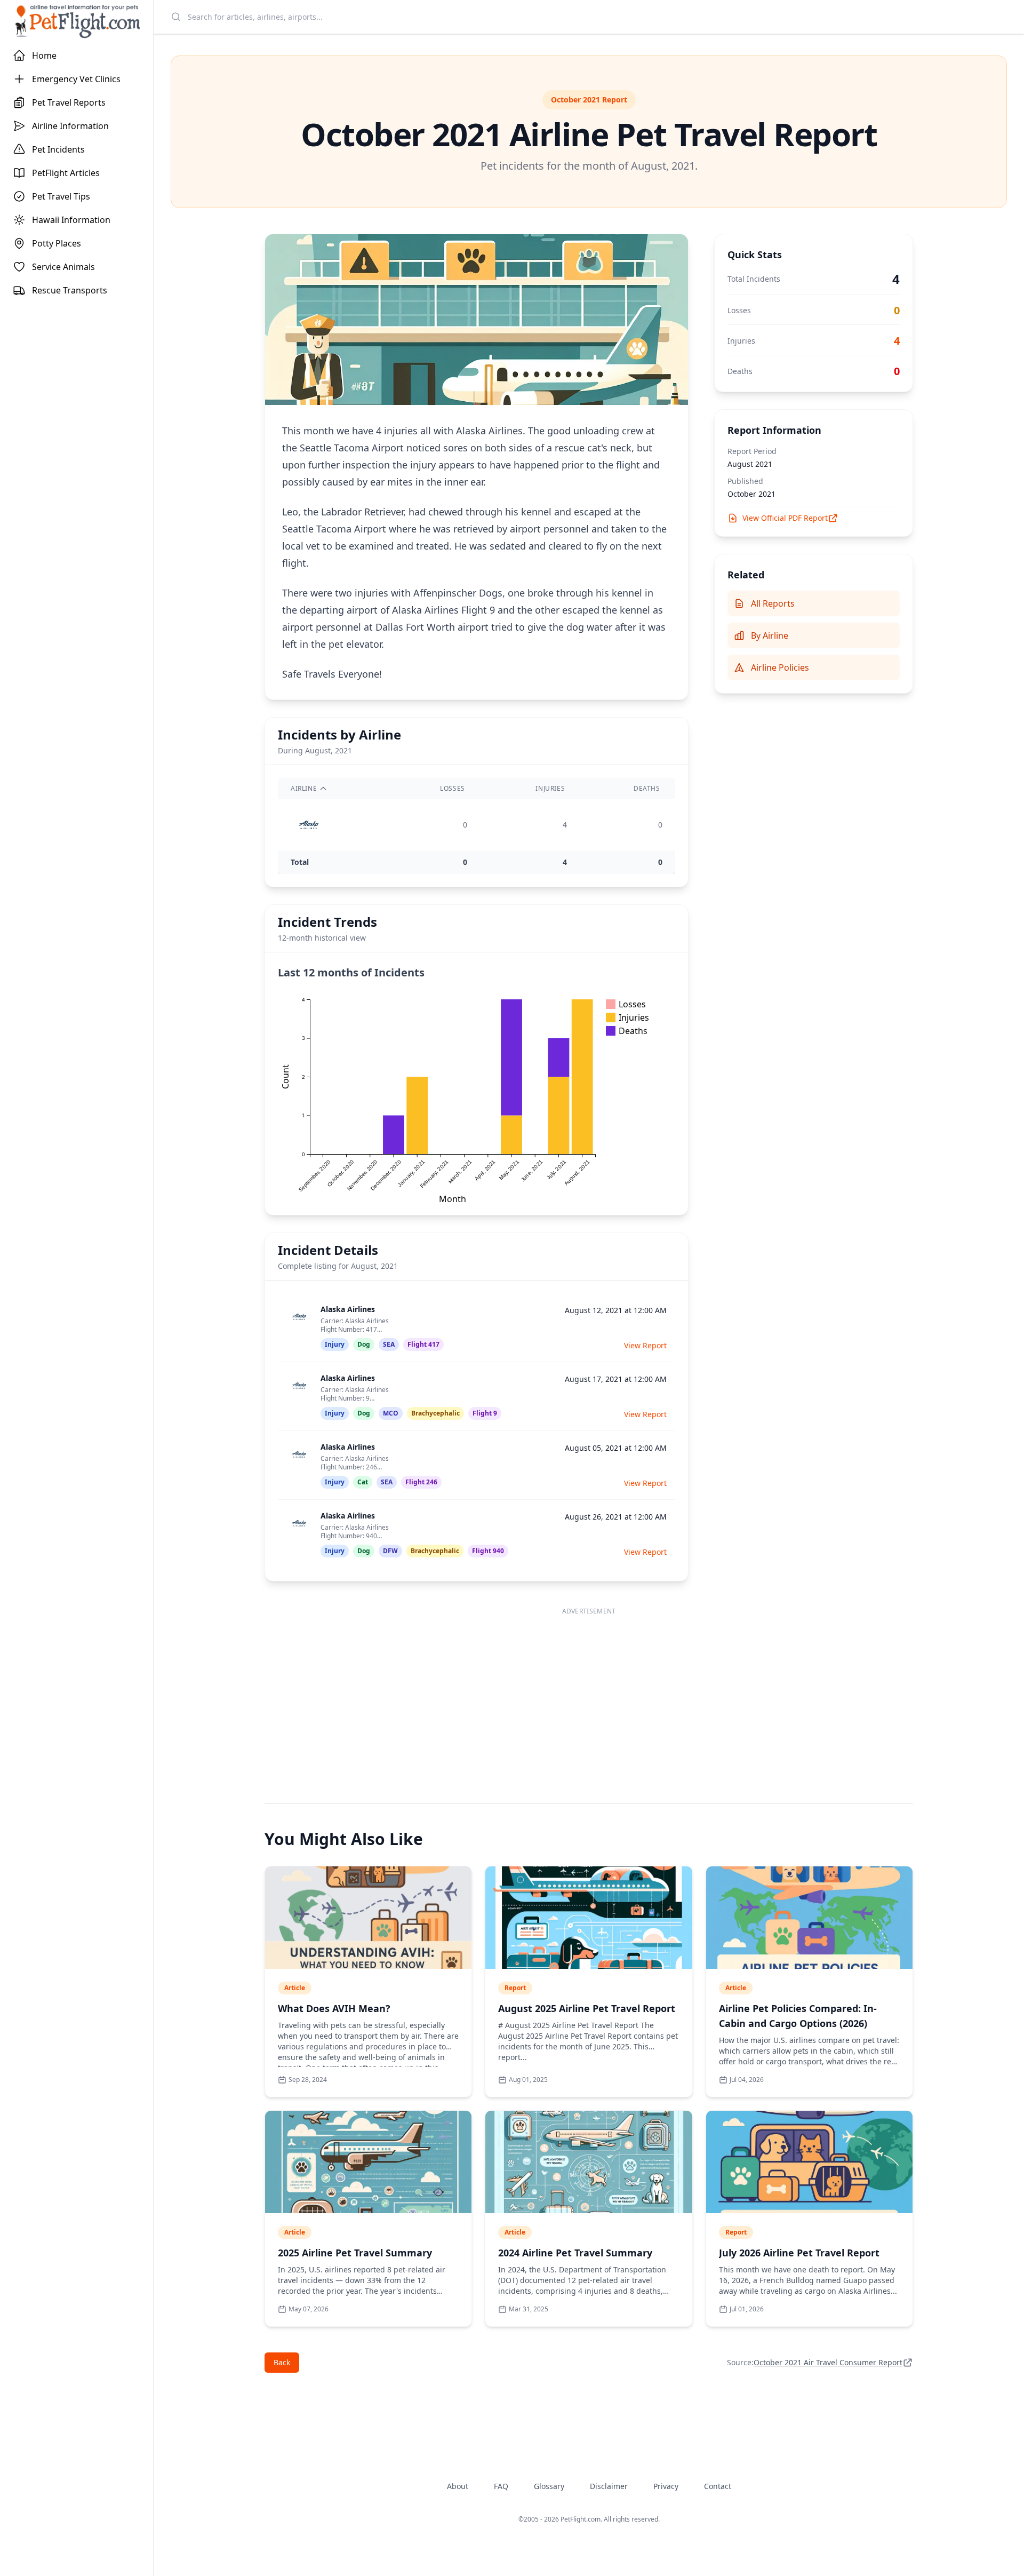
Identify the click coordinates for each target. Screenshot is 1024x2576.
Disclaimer (609, 2486)
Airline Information (70, 126)
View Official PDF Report (785, 518)
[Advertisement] (589, 1695)
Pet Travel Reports (69, 102)
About (458, 2486)
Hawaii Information (71, 220)
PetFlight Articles (66, 173)
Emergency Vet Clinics (76, 79)
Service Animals (63, 267)
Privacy (666, 2486)
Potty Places (57, 243)
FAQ (501, 2486)
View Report (645, 1345)
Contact (718, 2486)
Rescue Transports (70, 290)
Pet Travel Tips (61, 196)
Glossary (549, 2486)
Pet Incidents (58, 149)
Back (282, 2362)
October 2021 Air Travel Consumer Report (828, 2362)
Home (44, 55)
